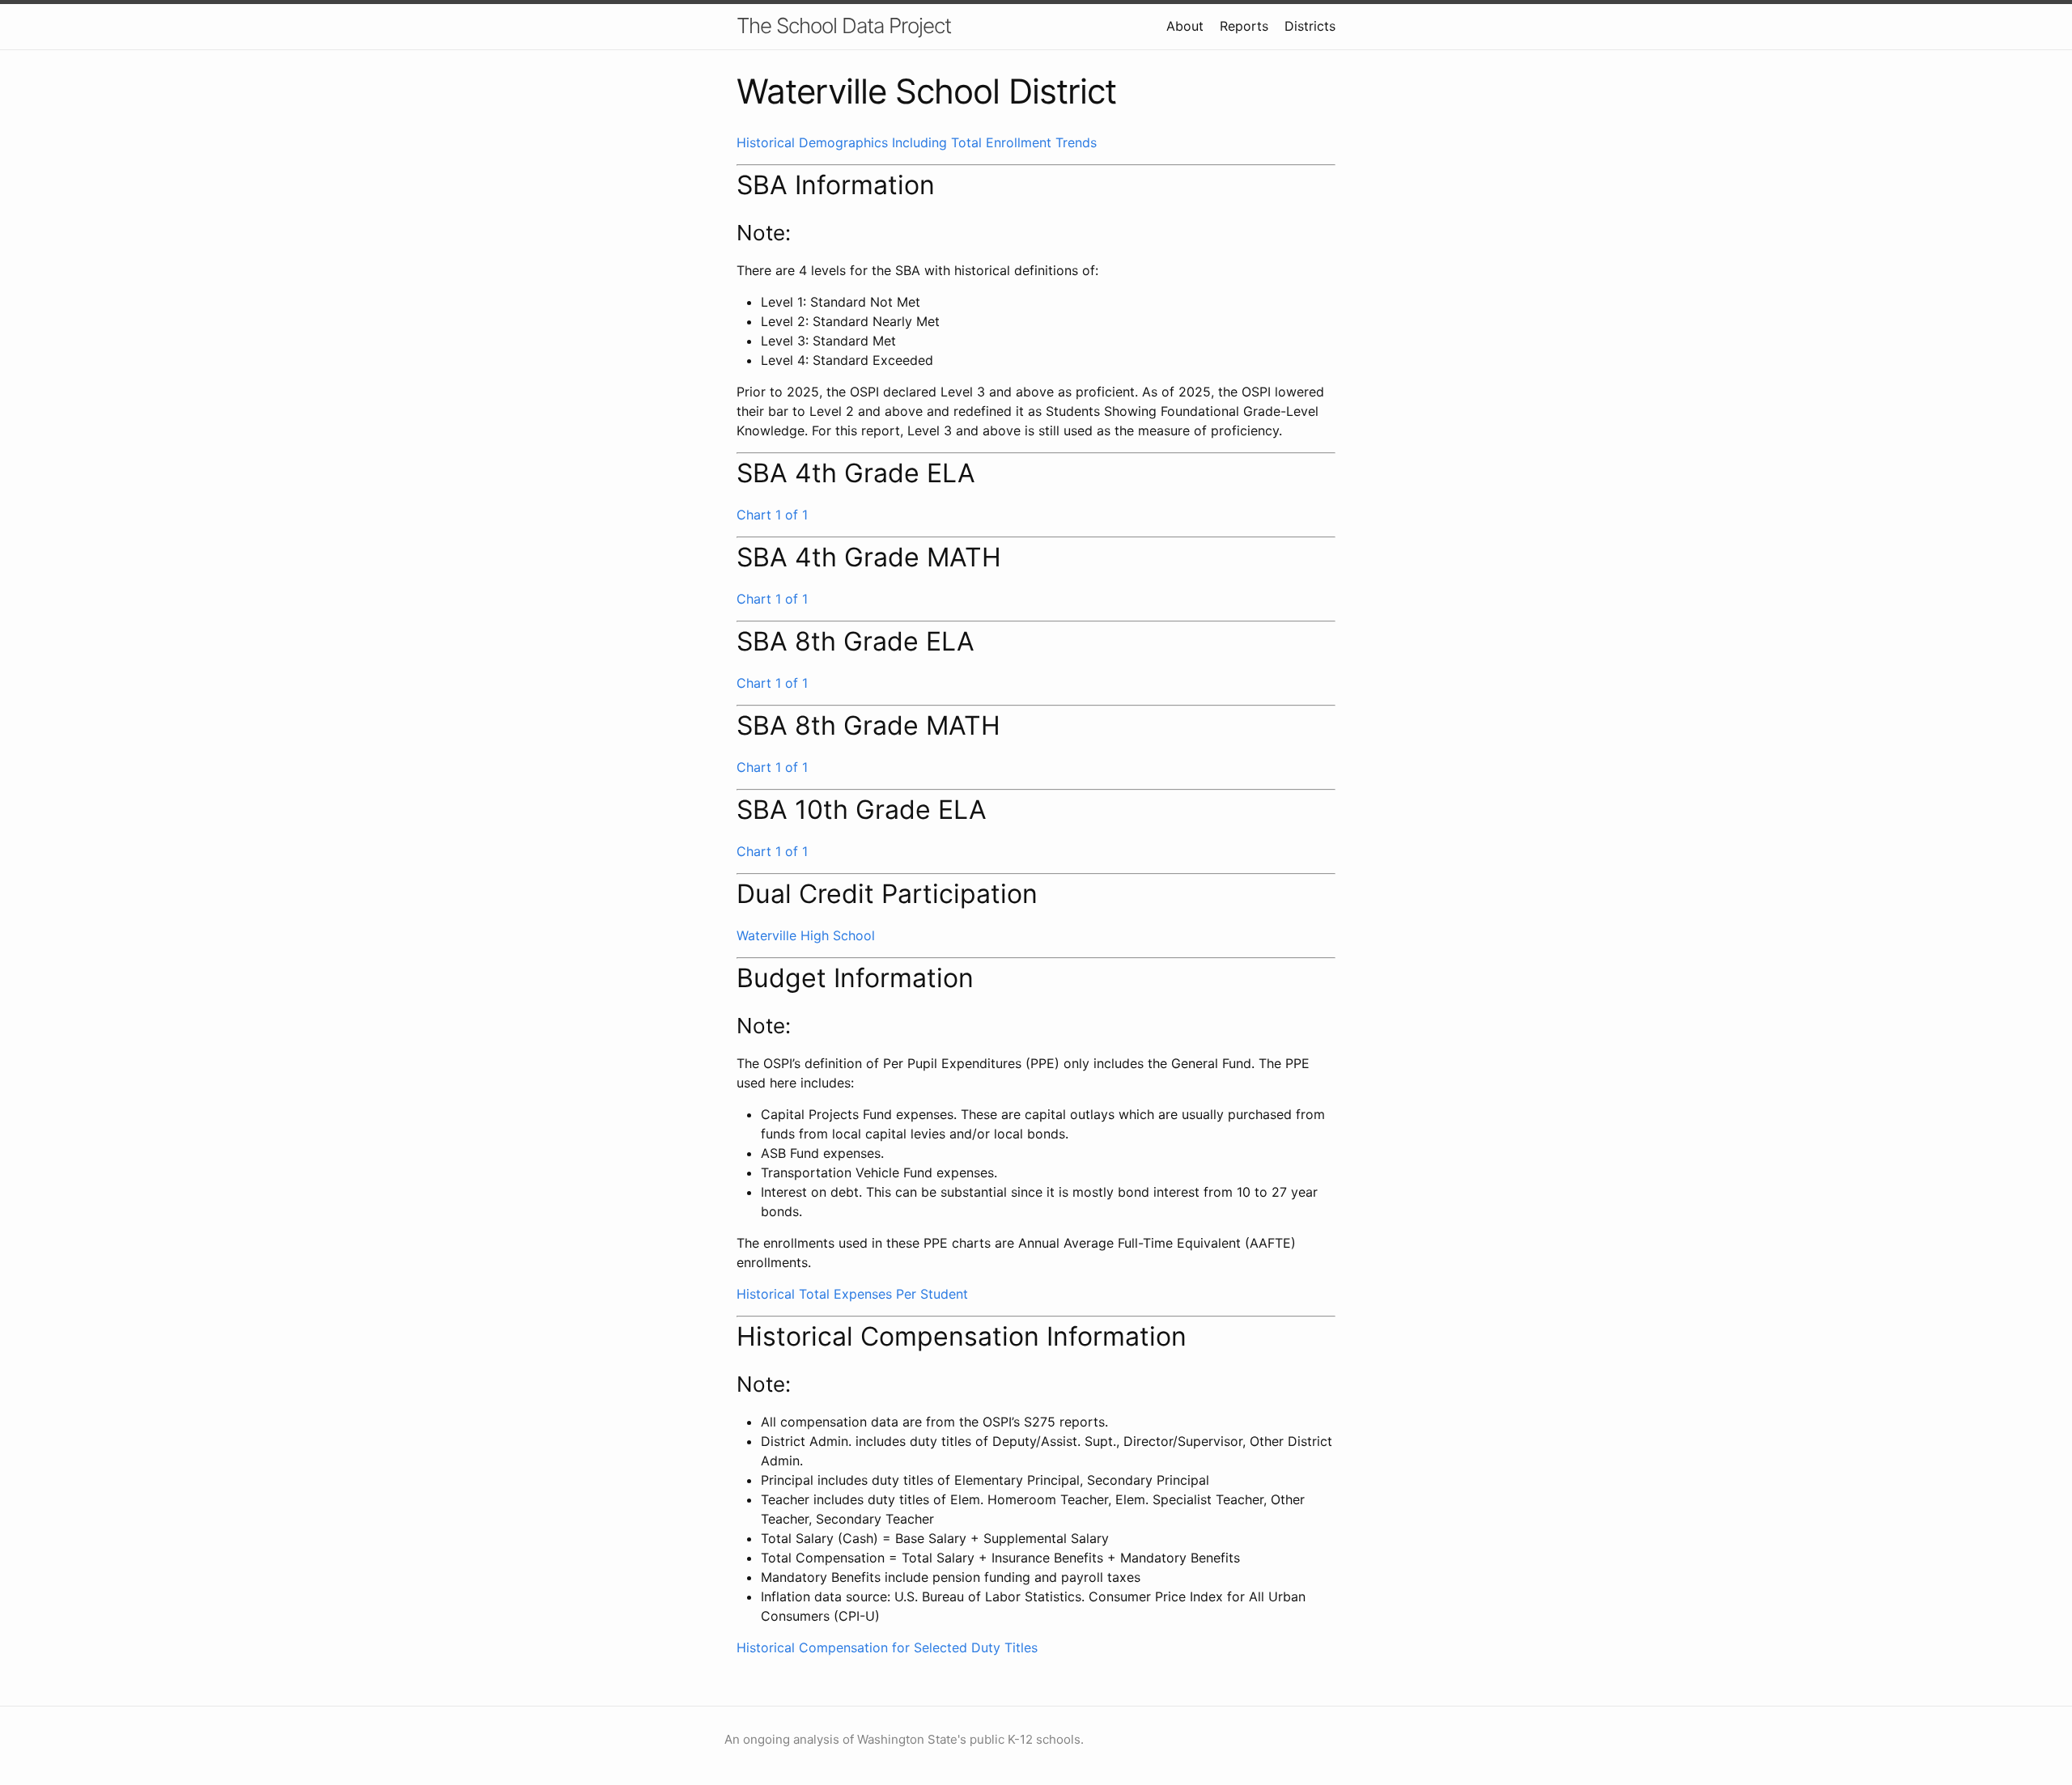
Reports (1244, 26)
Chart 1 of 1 (772, 515)
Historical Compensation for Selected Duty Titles (887, 1647)
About (1185, 26)
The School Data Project (844, 25)
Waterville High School (806, 935)
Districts (1310, 26)
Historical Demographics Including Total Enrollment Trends (917, 142)
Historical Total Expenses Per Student (852, 1294)
